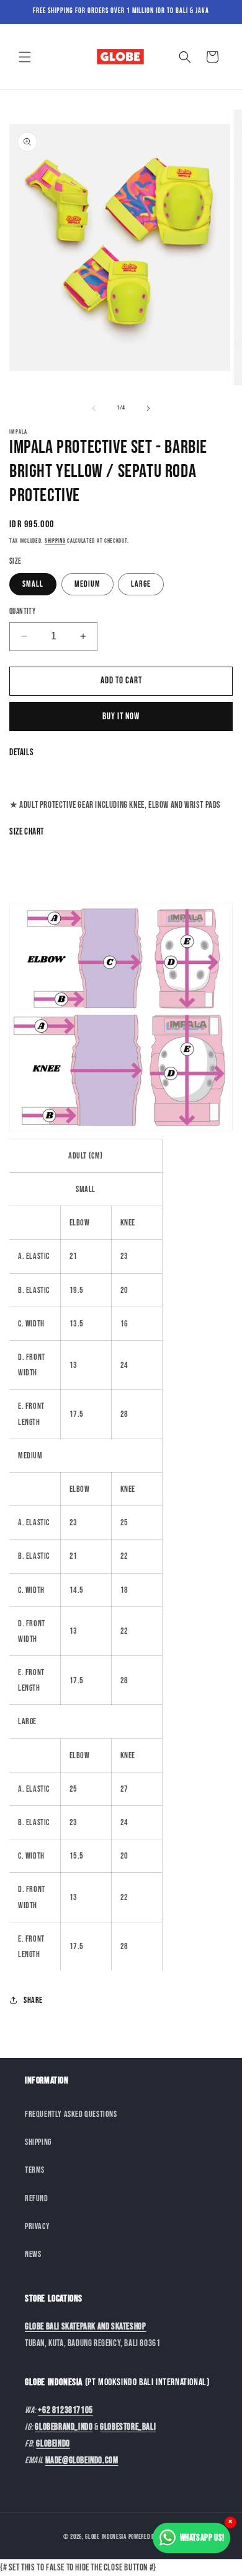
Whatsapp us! (202, 2538)
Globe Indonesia (106, 2537)
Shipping (55, 541)
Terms (35, 2170)
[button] (25, 57)
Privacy (37, 2226)
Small (33, 584)
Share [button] (33, 2000)
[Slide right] (148, 408)
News (33, 2254)
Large (141, 584)
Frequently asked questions (71, 2114)
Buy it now (121, 716)
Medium (87, 584)
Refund (37, 2198)
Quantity (22, 611)
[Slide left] (94, 408)
